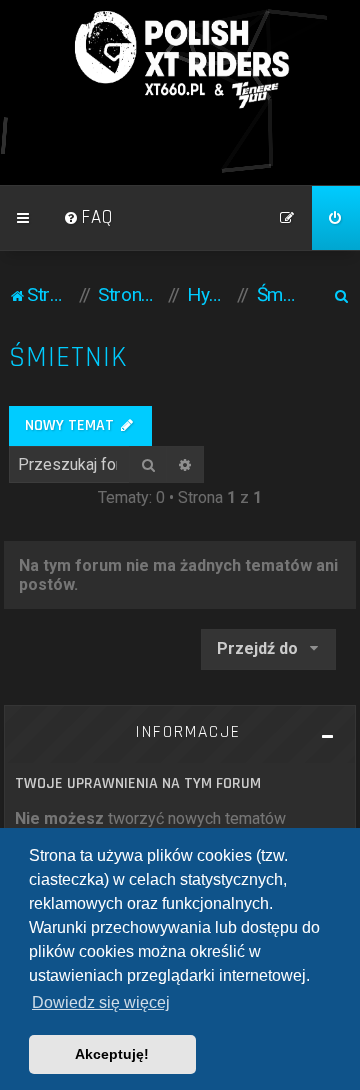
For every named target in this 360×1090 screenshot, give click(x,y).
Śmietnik (68, 357)
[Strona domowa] (180, 60)
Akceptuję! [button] (112, 1054)
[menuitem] (88, 218)
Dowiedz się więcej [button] (101, 1002)
